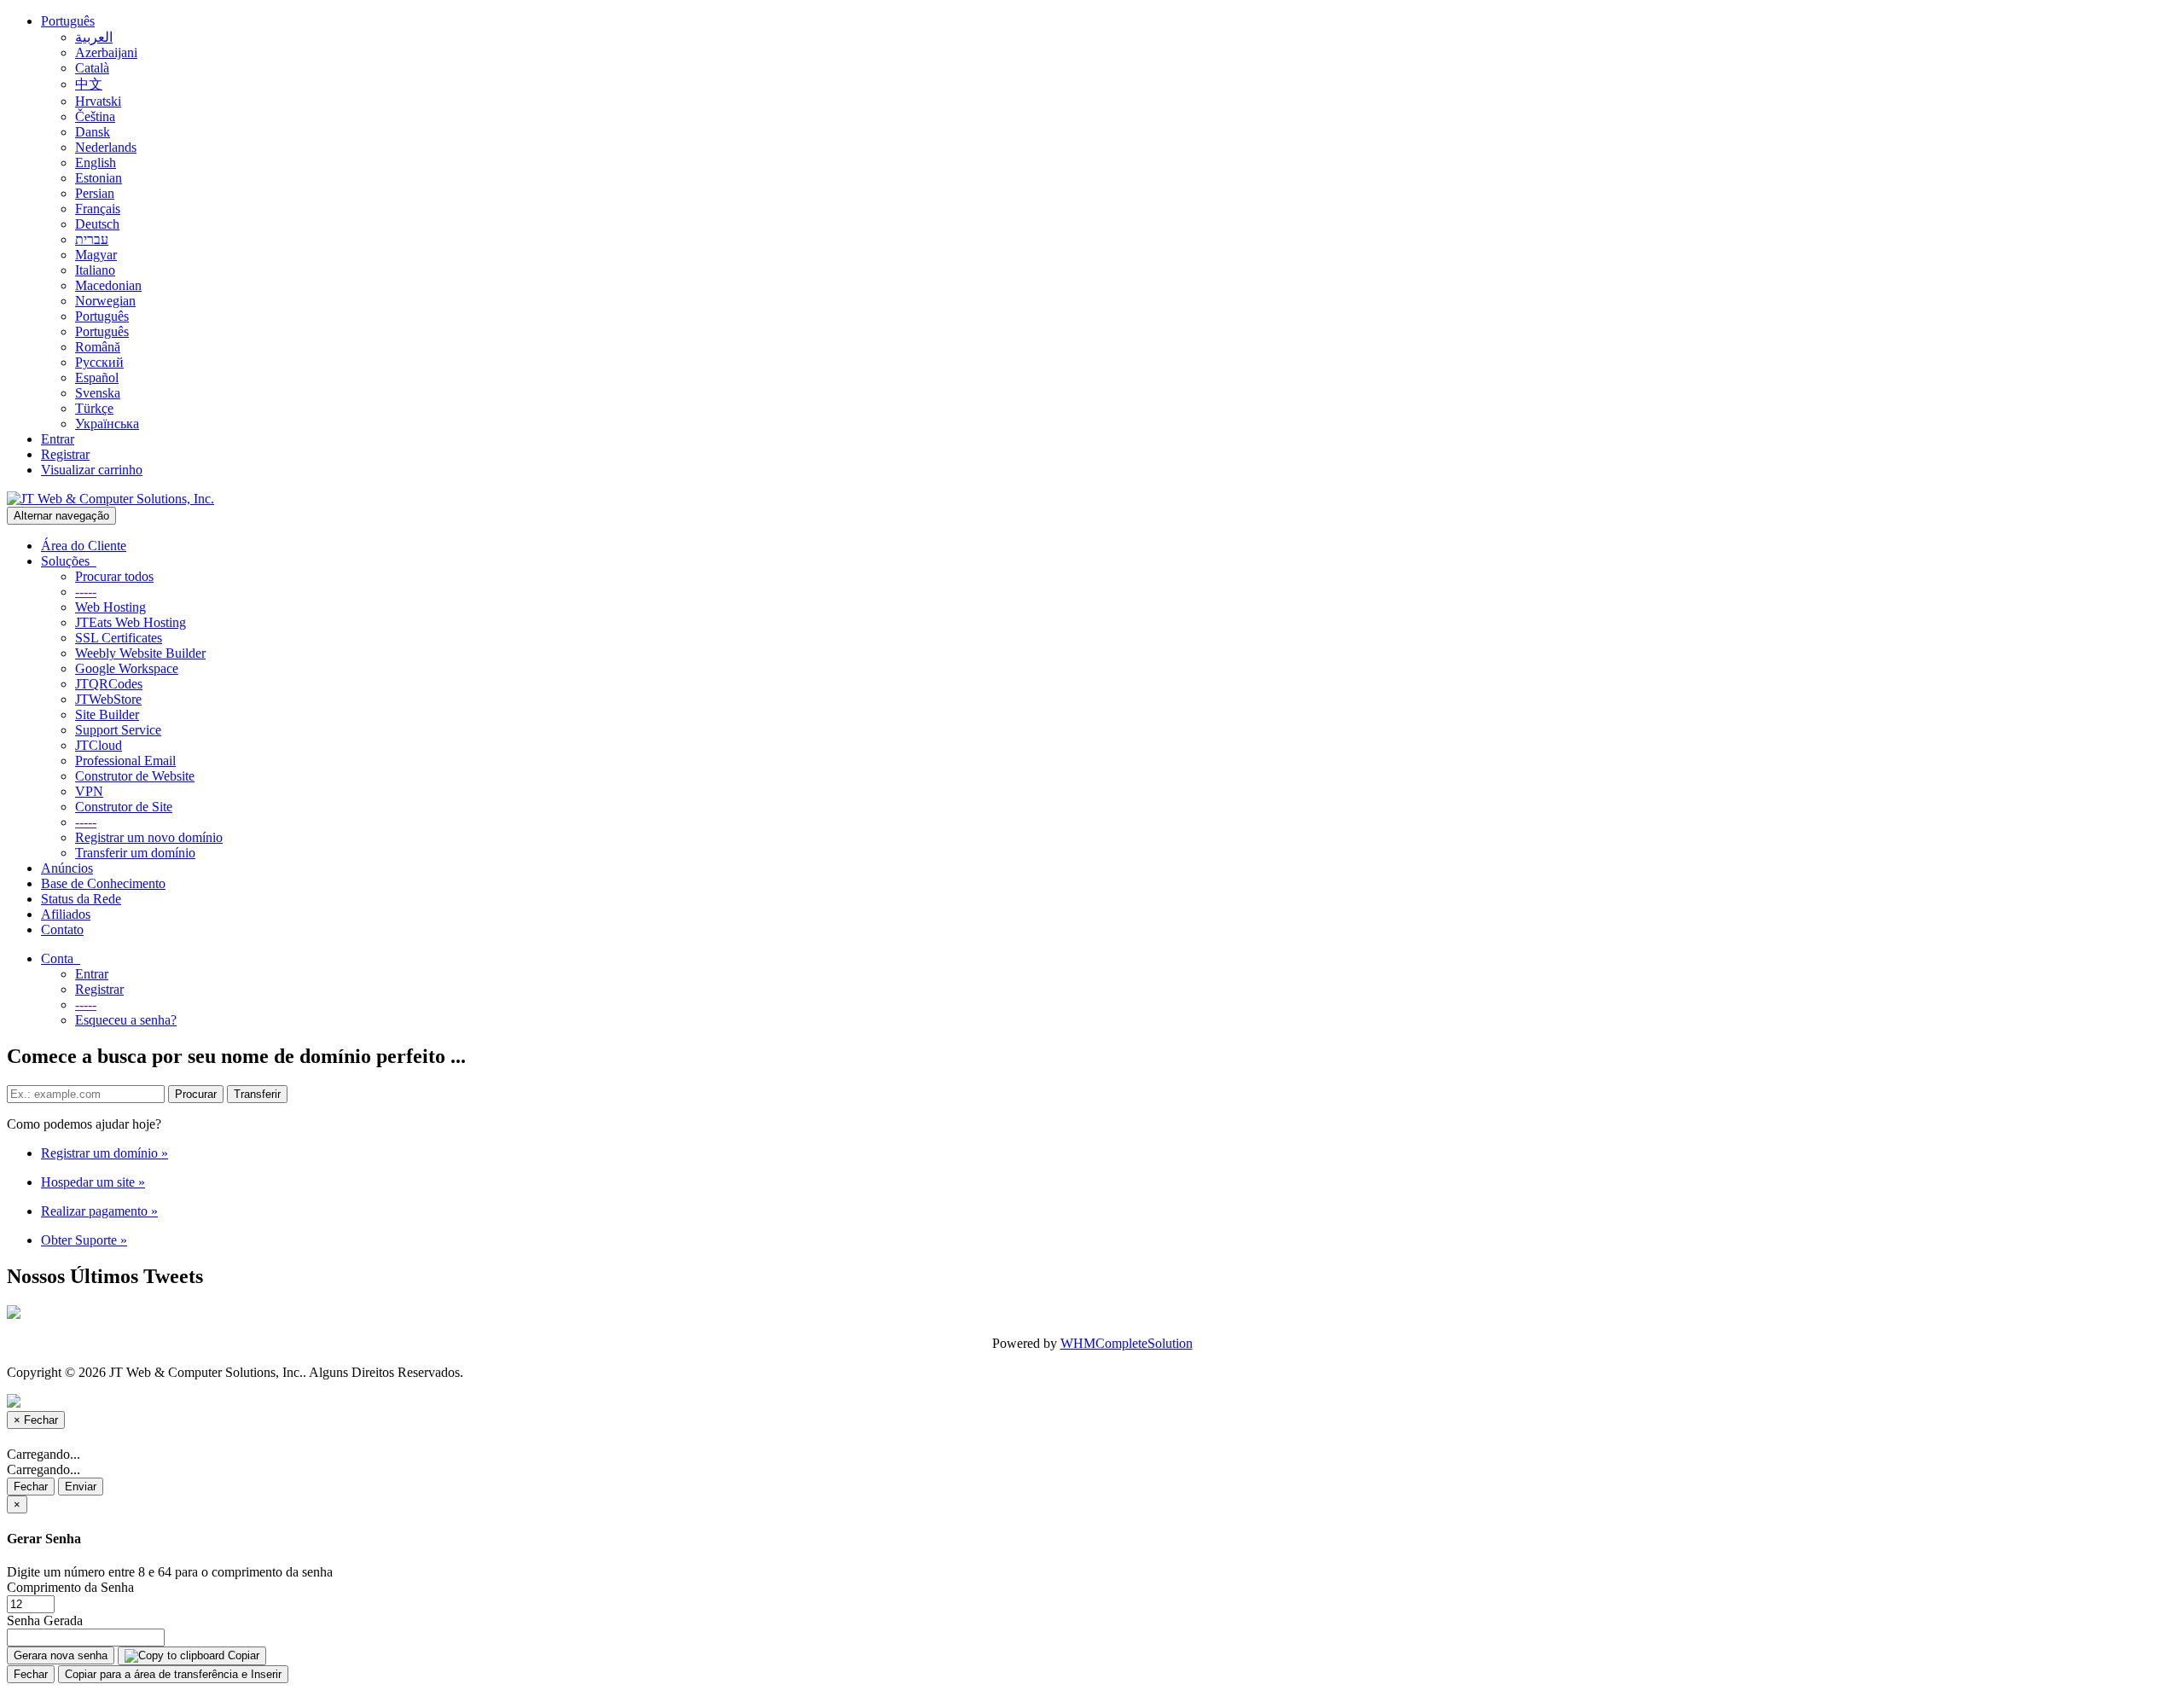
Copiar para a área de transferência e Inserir (173, 1674)
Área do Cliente (84, 546)
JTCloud (99, 745)
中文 (89, 84)
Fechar (31, 1487)
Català (92, 68)
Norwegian (105, 301)
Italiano (95, 270)
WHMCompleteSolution (1127, 1343)
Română (98, 347)
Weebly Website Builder (140, 653)
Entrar (58, 439)
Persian (95, 193)
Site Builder (107, 714)
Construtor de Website (135, 776)
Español (97, 377)
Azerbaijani (106, 52)
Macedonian (108, 285)
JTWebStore (108, 699)
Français (98, 209)
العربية (94, 37)
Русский (99, 362)
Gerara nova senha (61, 1655)
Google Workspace (127, 668)
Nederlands (106, 147)
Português (68, 21)
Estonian (99, 178)
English (96, 163)
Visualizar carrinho (92, 470)
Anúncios (67, 868)
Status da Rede (81, 899)
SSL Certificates (119, 638)
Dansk (93, 132)
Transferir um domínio (135, 853)
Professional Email (125, 761)
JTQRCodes (109, 684)
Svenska (98, 393)
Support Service (118, 730)
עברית (92, 239)
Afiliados (66, 914)
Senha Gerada (45, 1620)
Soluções (69, 561)
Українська (107, 424)
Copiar (242, 1655)
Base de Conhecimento (103, 883)
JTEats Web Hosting (131, 622)
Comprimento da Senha (70, 1587)
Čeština (95, 116)
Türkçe (94, 408)
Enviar (81, 1487)
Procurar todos (114, 576)
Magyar (96, 255)
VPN (89, 791)
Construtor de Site (124, 807)
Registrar (65, 454)
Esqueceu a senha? (126, 1020)
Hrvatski (98, 101)
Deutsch (97, 224)
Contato (62, 929)
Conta (61, 958)
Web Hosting (110, 607)
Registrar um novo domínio (149, 837)
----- (86, 592)
